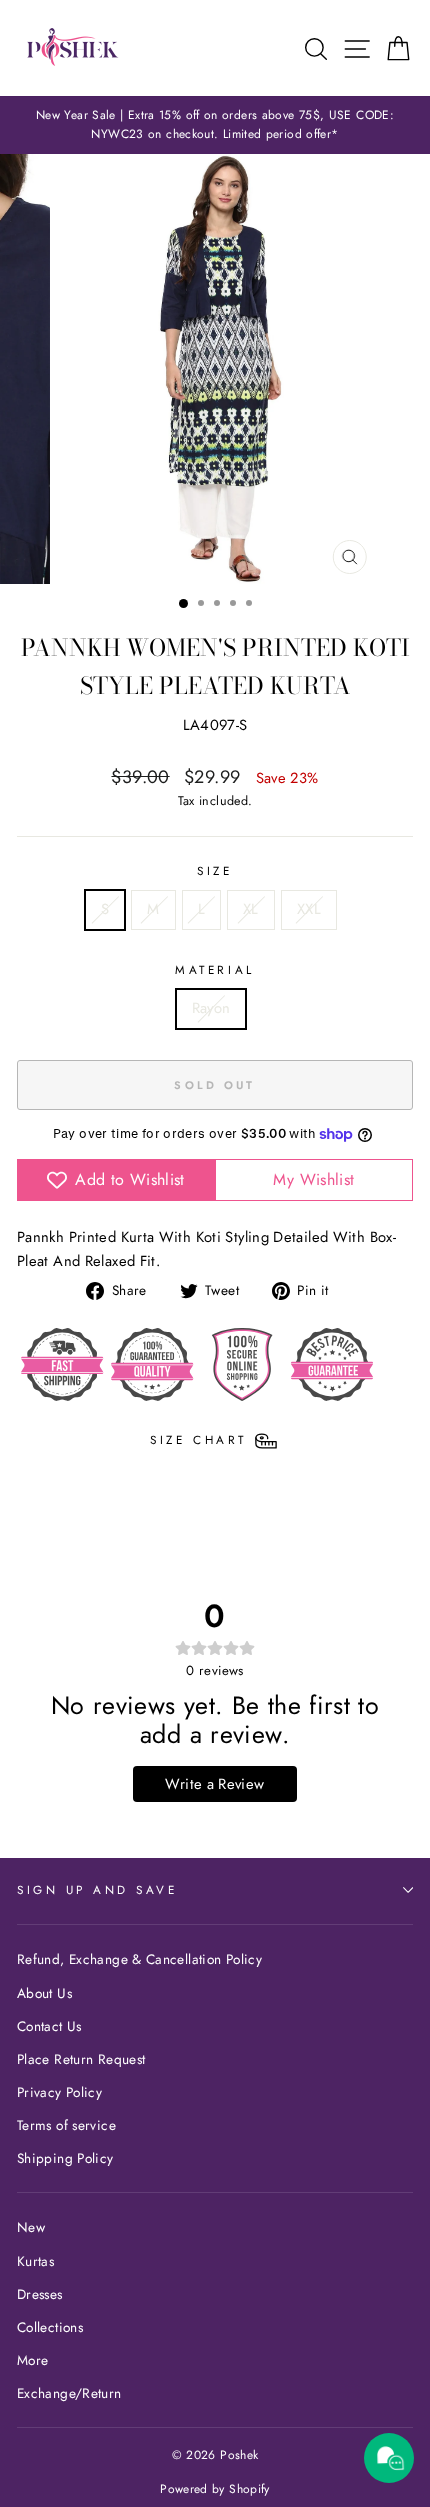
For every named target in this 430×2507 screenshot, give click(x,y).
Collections (50, 2327)
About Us (44, 1993)
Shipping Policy (65, 2158)
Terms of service (66, 2125)
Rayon (211, 1008)
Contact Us (49, 2026)
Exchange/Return (69, 2393)
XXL (309, 909)
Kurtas (35, 2261)
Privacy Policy (59, 2092)
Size (214, 870)
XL (251, 909)
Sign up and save (97, 1889)
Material (214, 969)
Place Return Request (81, 2059)
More (32, 2360)
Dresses (40, 2294)
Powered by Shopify (215, 2489)
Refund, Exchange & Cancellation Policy (139, 1959)
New (31, 2227)
